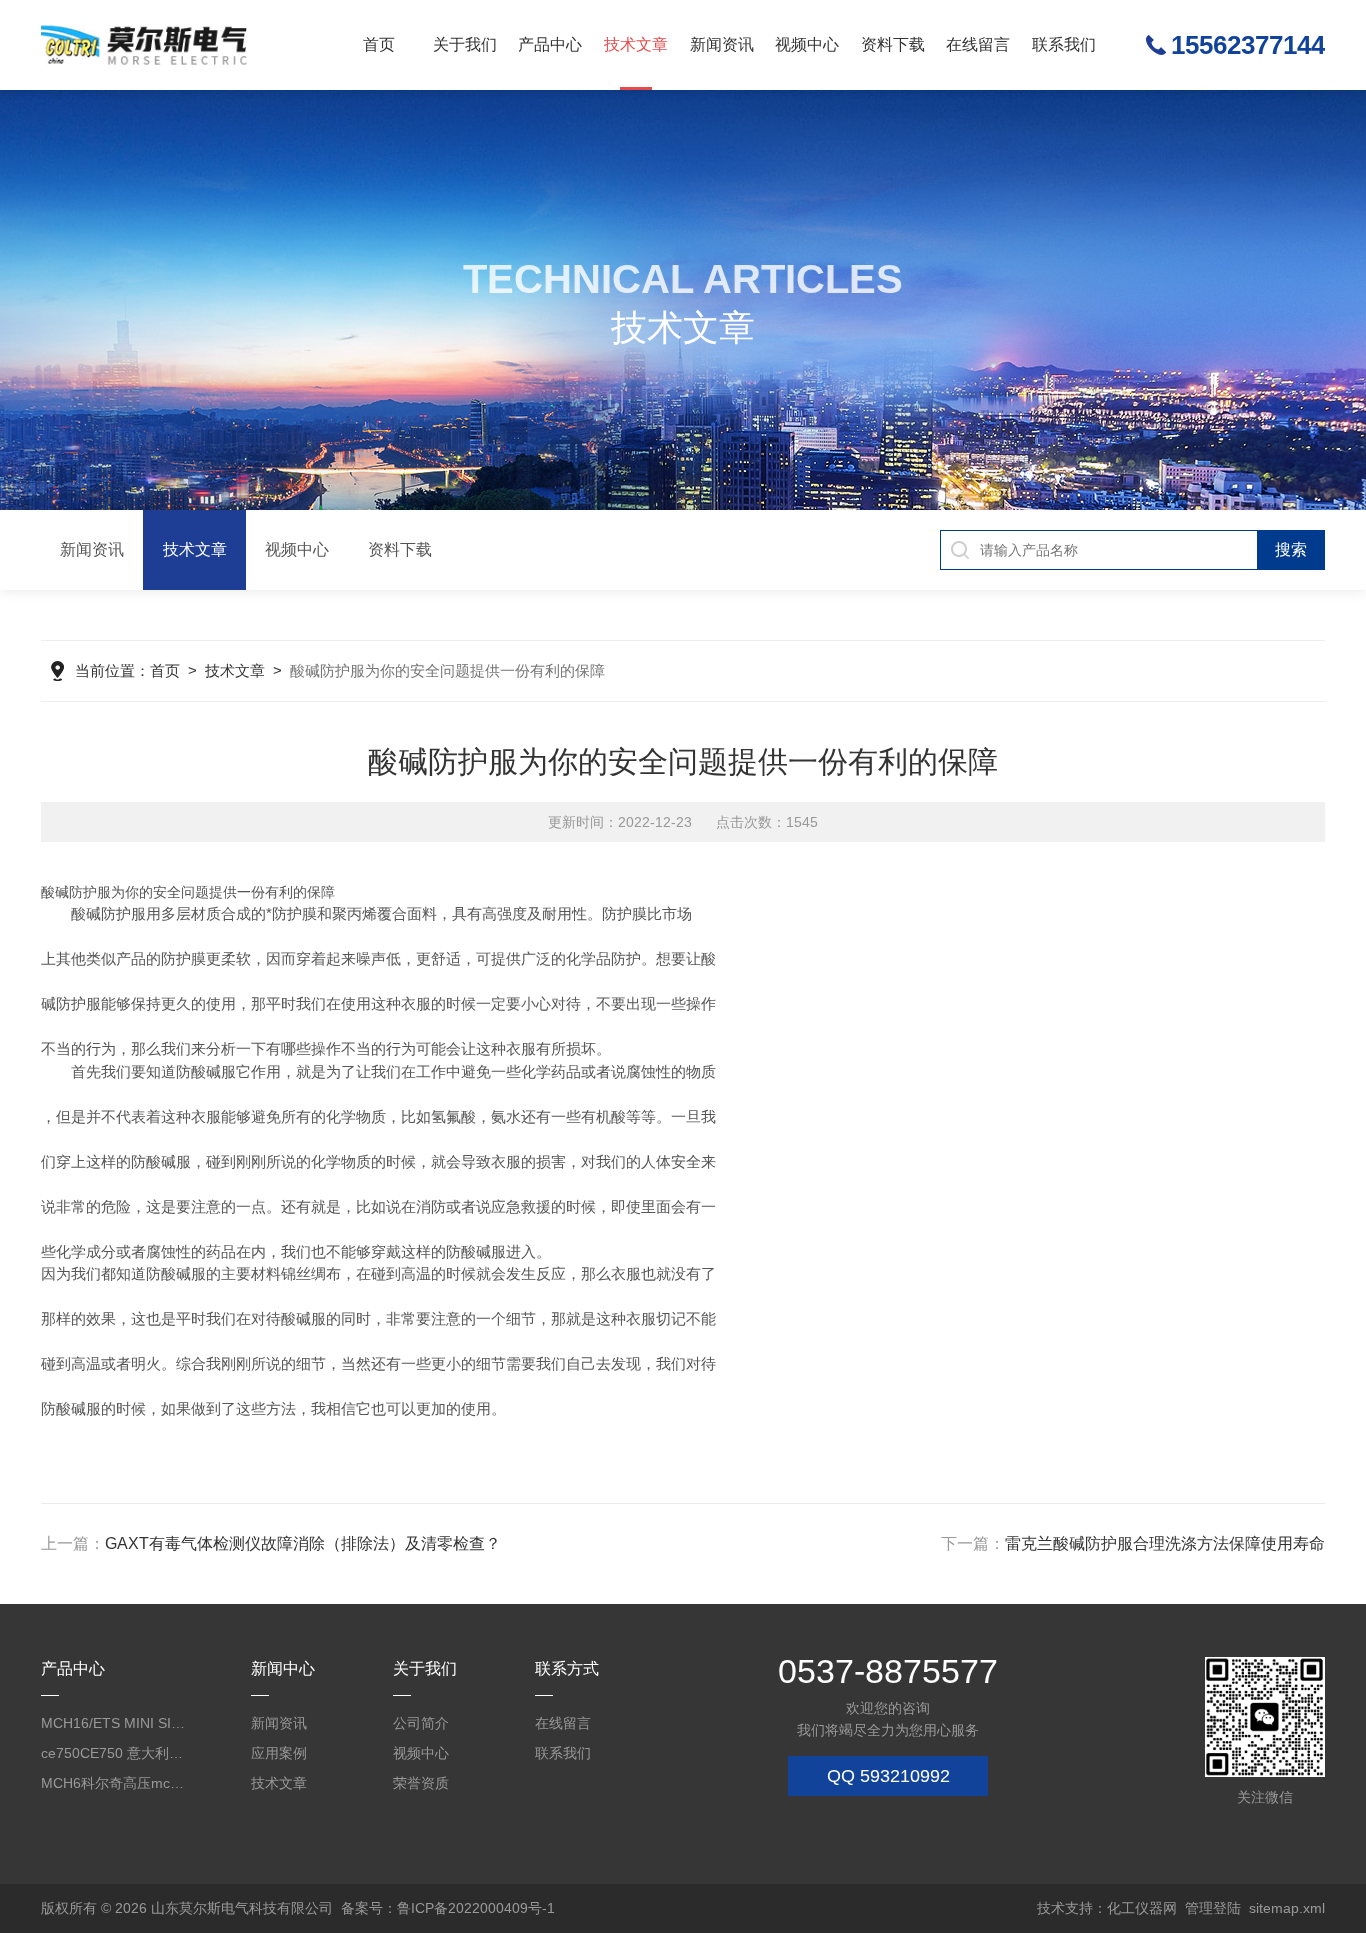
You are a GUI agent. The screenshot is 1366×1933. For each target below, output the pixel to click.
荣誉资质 (421, 1783)
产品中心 (550, 44)
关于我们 (465, 44)
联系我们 (1064, 44)
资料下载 (893, 44)
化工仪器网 (1142, 1908)
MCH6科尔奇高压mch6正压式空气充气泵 (114, 1783)
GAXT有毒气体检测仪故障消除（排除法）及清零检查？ (303, 1543)
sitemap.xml (1287, 1908)
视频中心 (807, 44)
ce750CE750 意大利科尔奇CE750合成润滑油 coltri (114, 1753)
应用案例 (279, 1753)
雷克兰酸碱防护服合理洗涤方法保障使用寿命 (1165, 1543)
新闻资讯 (722, 44)
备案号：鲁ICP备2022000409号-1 (448, 1908)
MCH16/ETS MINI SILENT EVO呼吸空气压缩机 (114, 1723)
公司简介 (421, 1723)
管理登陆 (1213, 1908)
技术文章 (636, 44)
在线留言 (978, 44)
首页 (379, 44)
